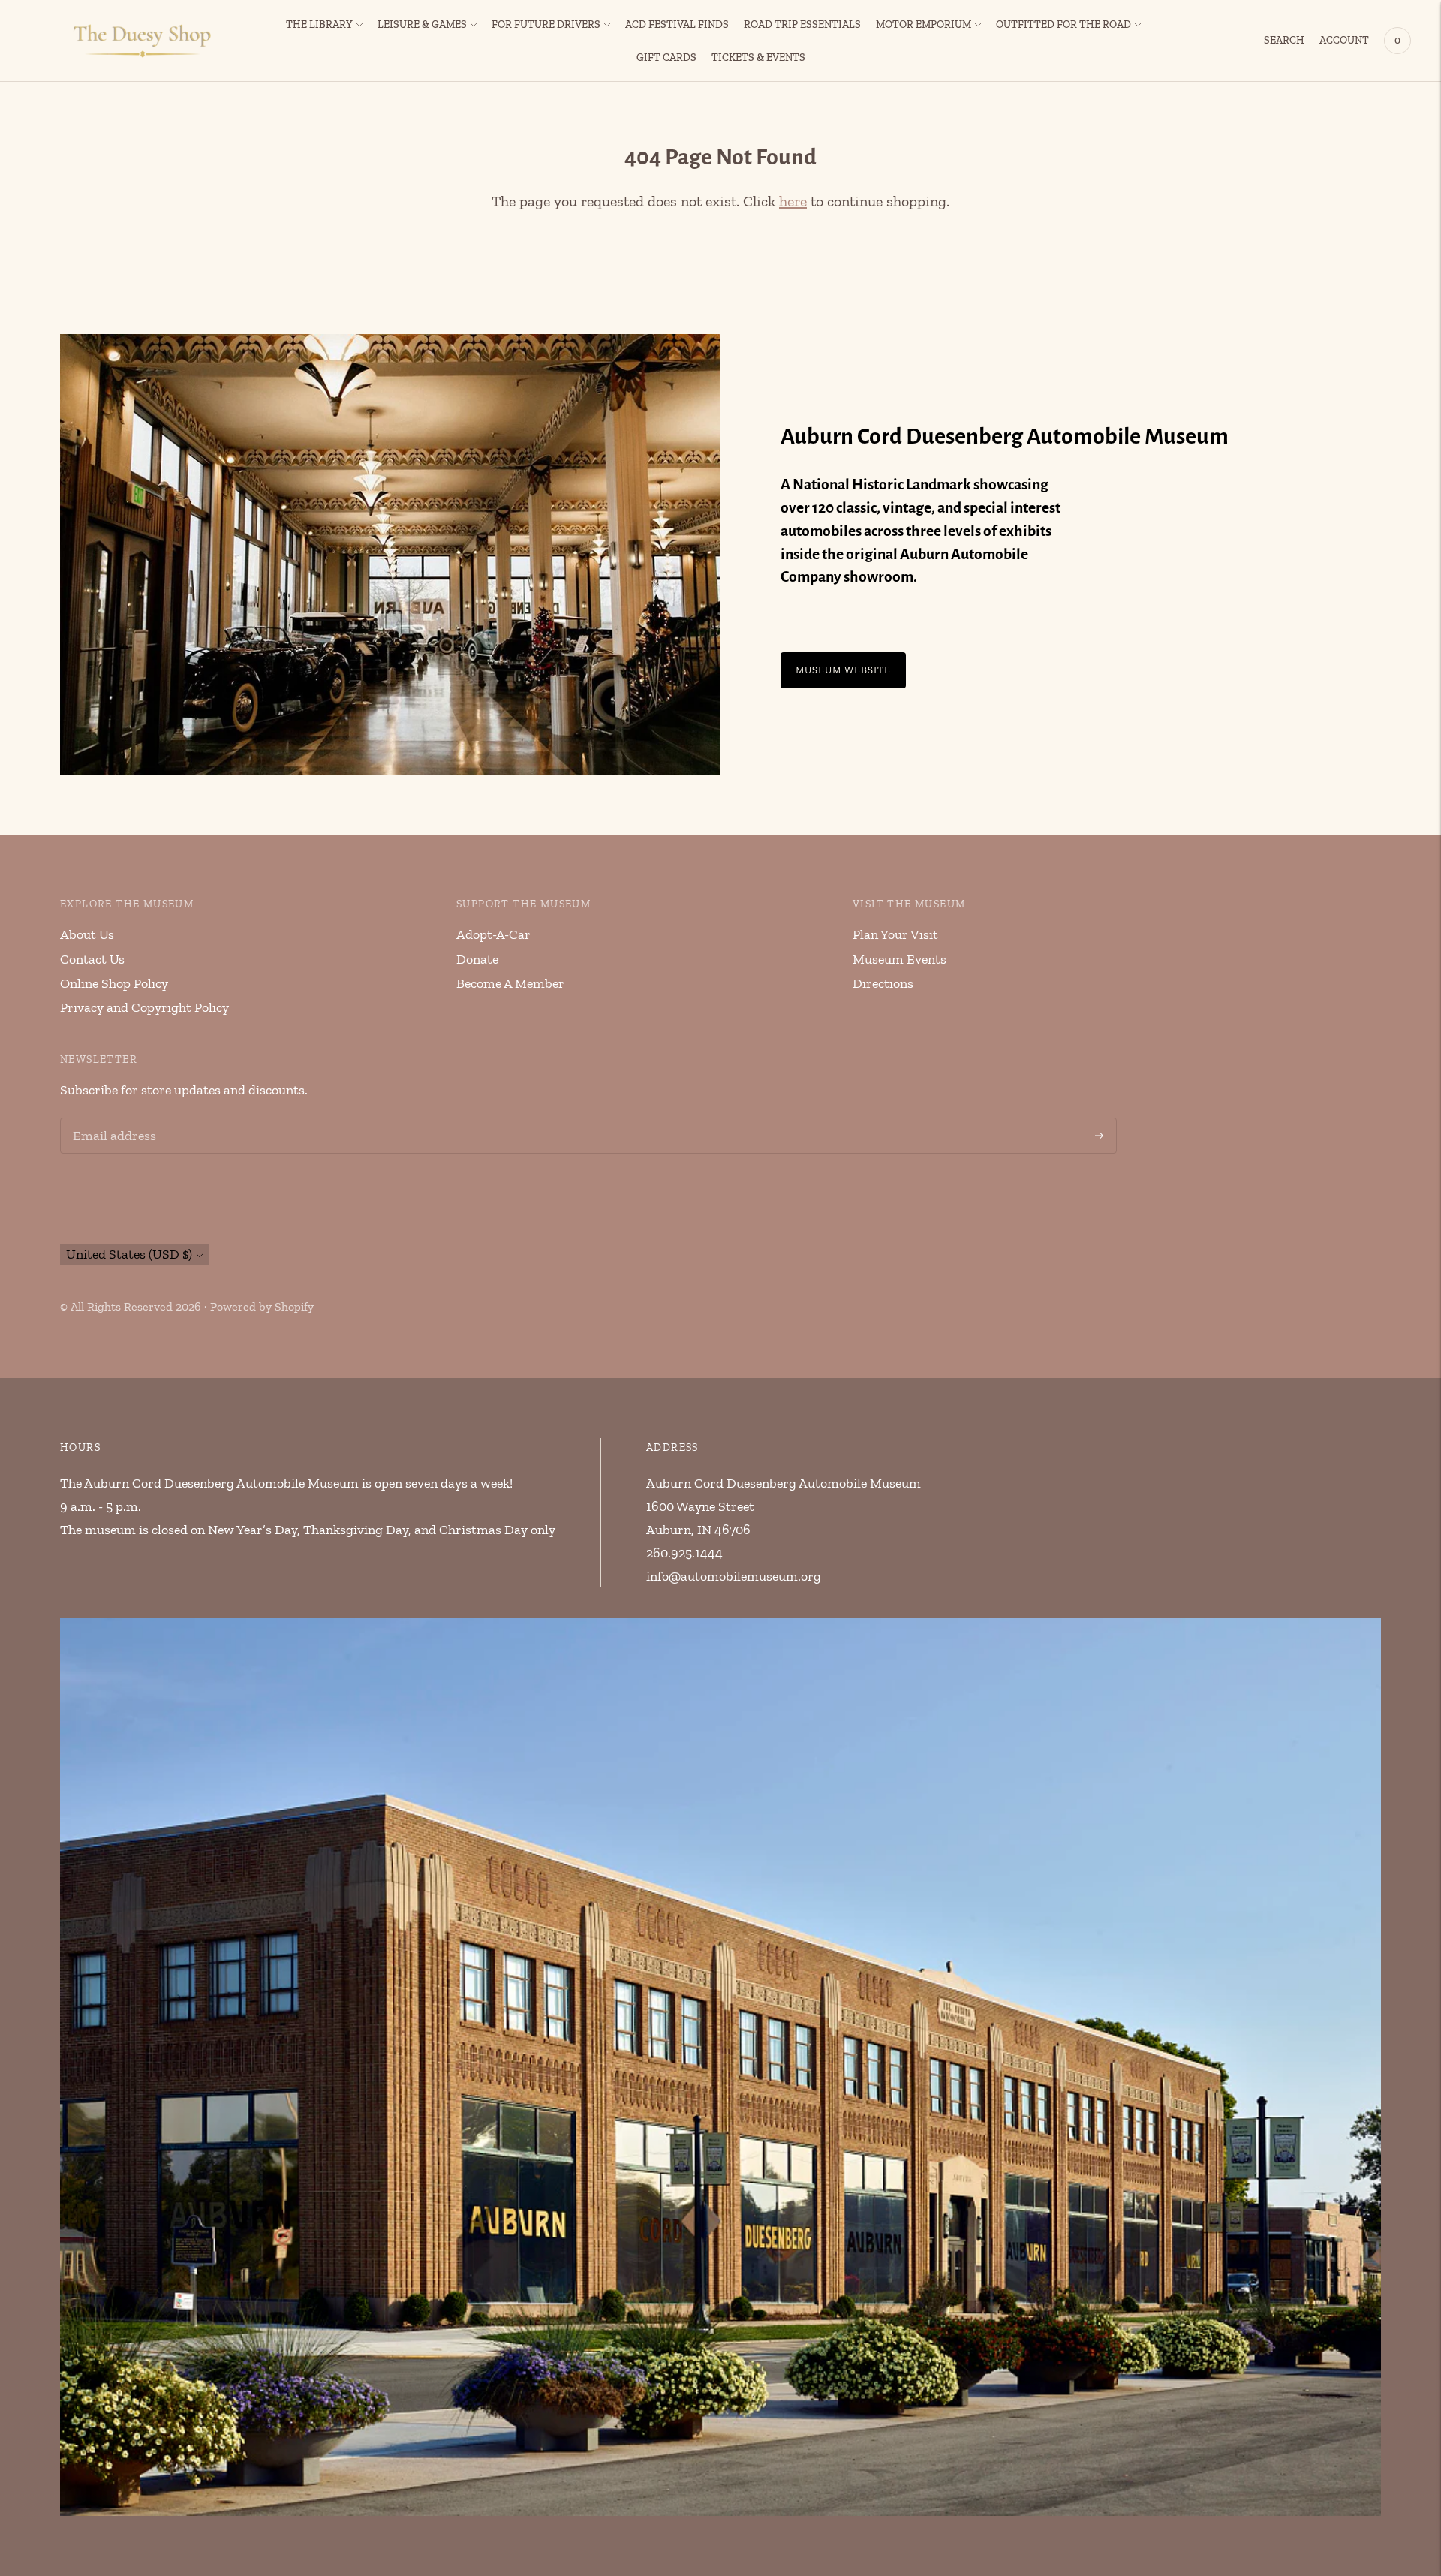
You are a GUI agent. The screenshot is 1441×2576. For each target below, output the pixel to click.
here (793, 201)
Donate (477, 959)
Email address (112, 1120)
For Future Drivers (546, 24)
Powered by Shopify (262, 1306)
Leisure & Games (422, 24)
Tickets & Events (758, 57)
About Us (87, 934)
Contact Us (92, 959)
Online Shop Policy (114, 983)
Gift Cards (666, 57)
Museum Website (843, 670)
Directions (883, 983)
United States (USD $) (129, 1254)
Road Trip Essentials (802, 24)
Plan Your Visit (895, 934)
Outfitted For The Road (1063, 24)
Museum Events (899, 959)
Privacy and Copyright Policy (144, 1007)
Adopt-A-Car (493, 934)
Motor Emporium (924, 24)
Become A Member (510, 983)
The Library (319, 24)
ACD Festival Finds (677, 24)
